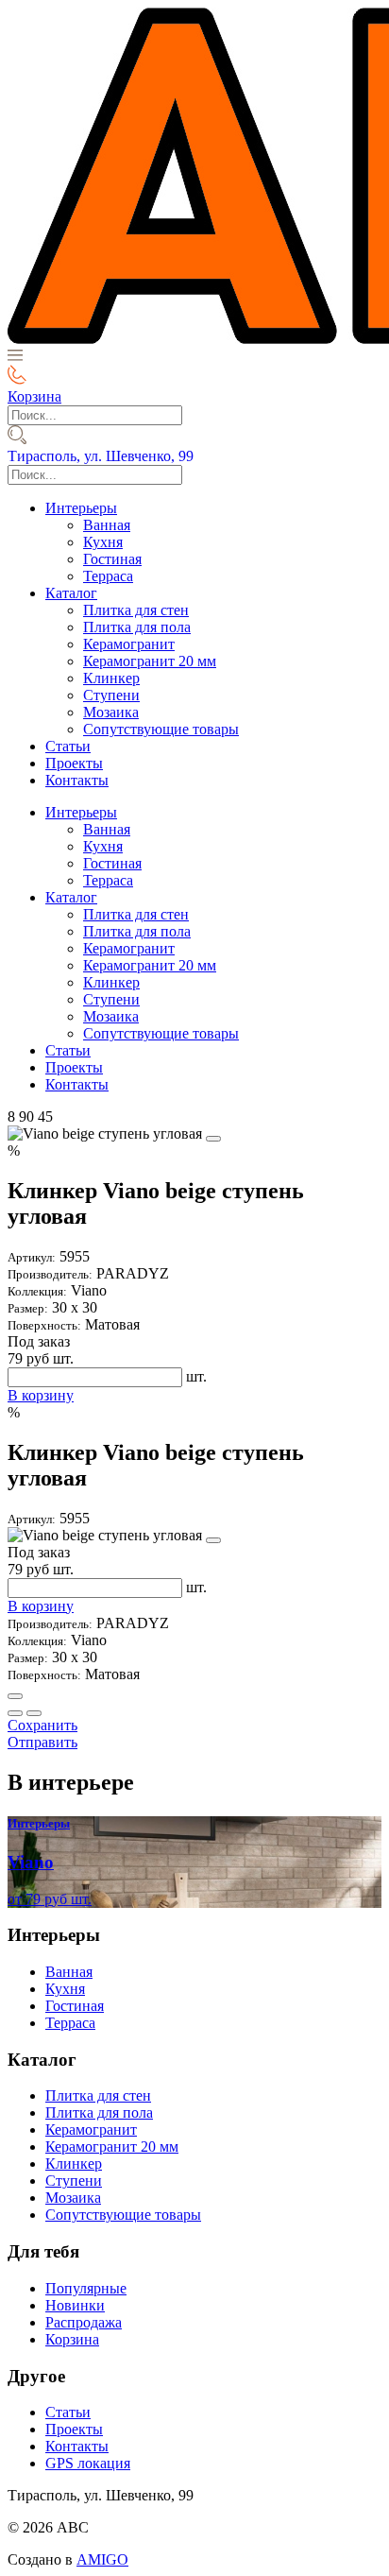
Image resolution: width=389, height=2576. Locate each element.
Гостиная (112, 559)
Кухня (103, 542)
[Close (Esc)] (15, 1696)
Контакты (77, 780)
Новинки (75, 2305)
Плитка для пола (137, 627)
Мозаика (111, 712)
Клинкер (111, 678)
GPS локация (88, 2463)
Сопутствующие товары (161, 729)
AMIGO (102, 2559)
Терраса (108, 576)
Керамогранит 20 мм (150, 661)
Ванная (107, 525)
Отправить (42, 1742)
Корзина (72, 2339)
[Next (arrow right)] (34, 1713)
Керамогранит (129, 644)
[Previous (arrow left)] (15, 1713)
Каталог (71, 593)
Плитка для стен (136, 610)
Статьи (68, 746)
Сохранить (42, 1725)
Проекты (74, 763)
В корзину (41, 1395)
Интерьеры (81, 508)
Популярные (86, 2288)
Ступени (111, 695)
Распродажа (84, 2322)
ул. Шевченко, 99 (101, 456)
